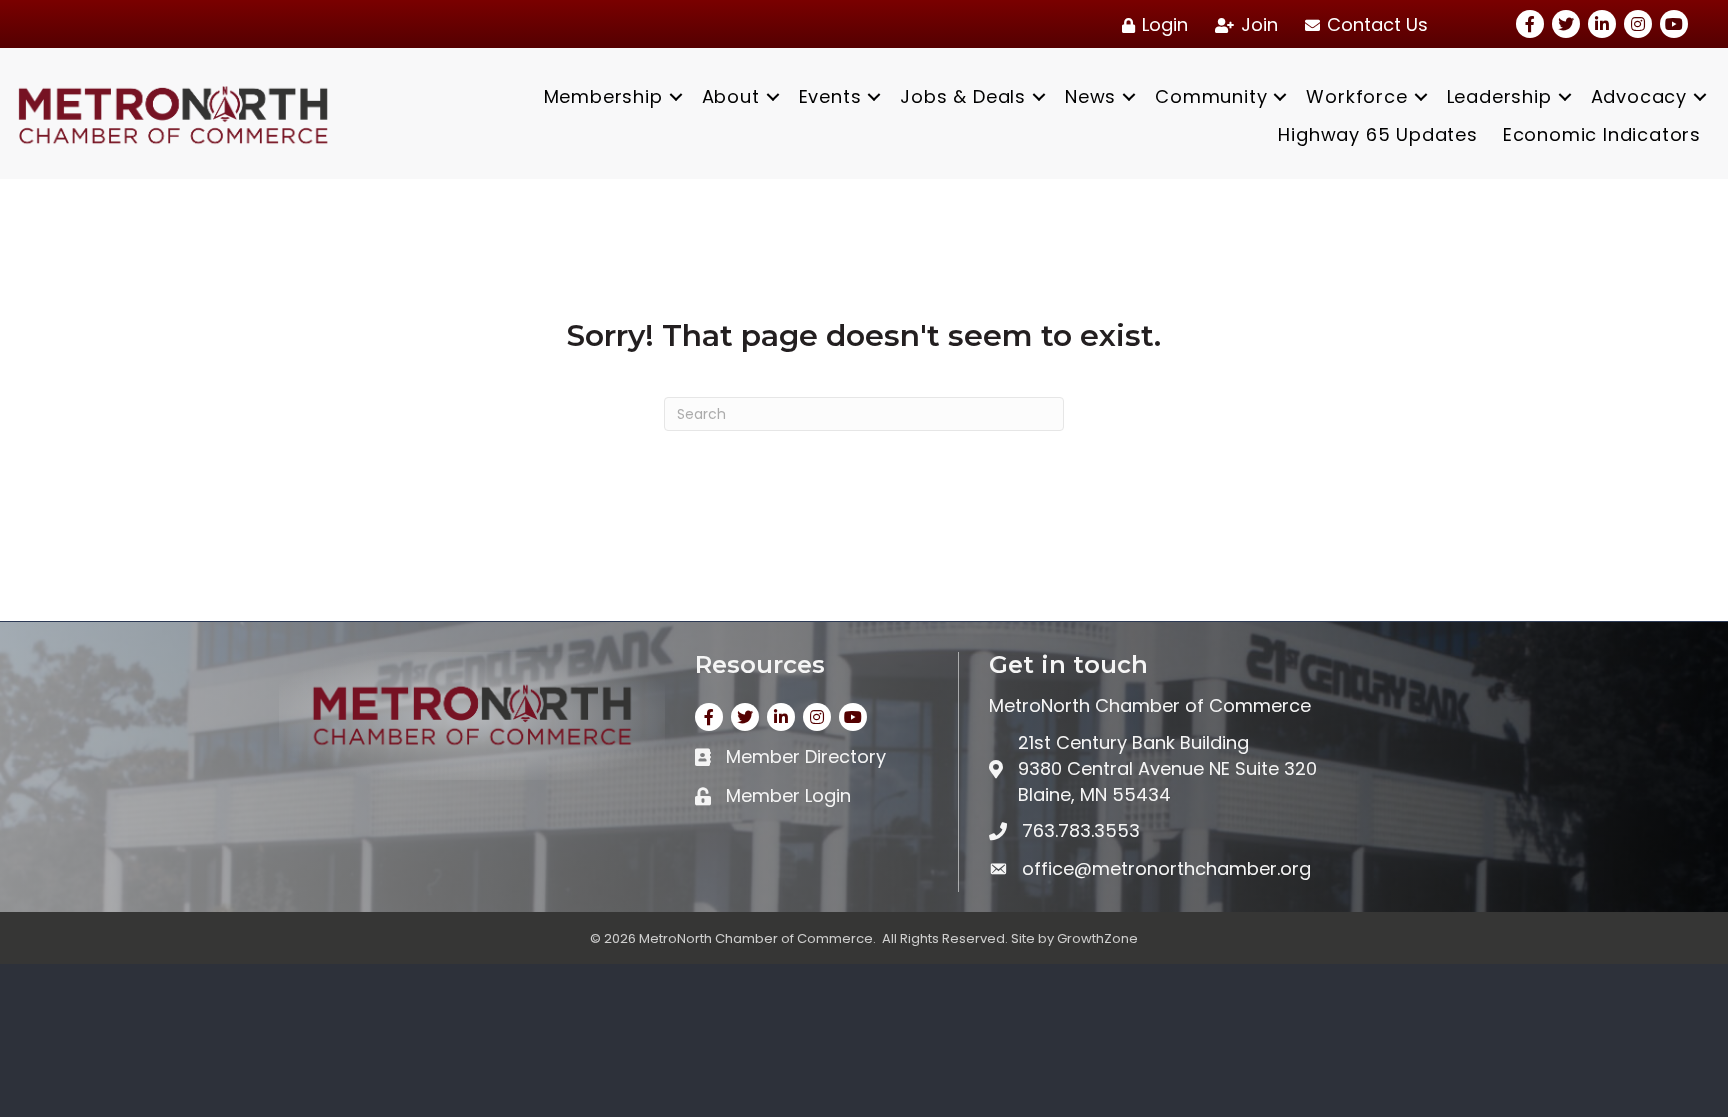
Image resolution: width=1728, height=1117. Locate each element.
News (1090, 96)
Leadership (1499, 96)
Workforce (1356, 96)
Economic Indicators (1602, 134)
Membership (603, 96)
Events (830, 96)
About (731, 96)
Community (1211, 96)
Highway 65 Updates (1377, 134)
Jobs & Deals (963, 96)
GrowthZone (1097, 938)
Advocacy (1639, 96)
